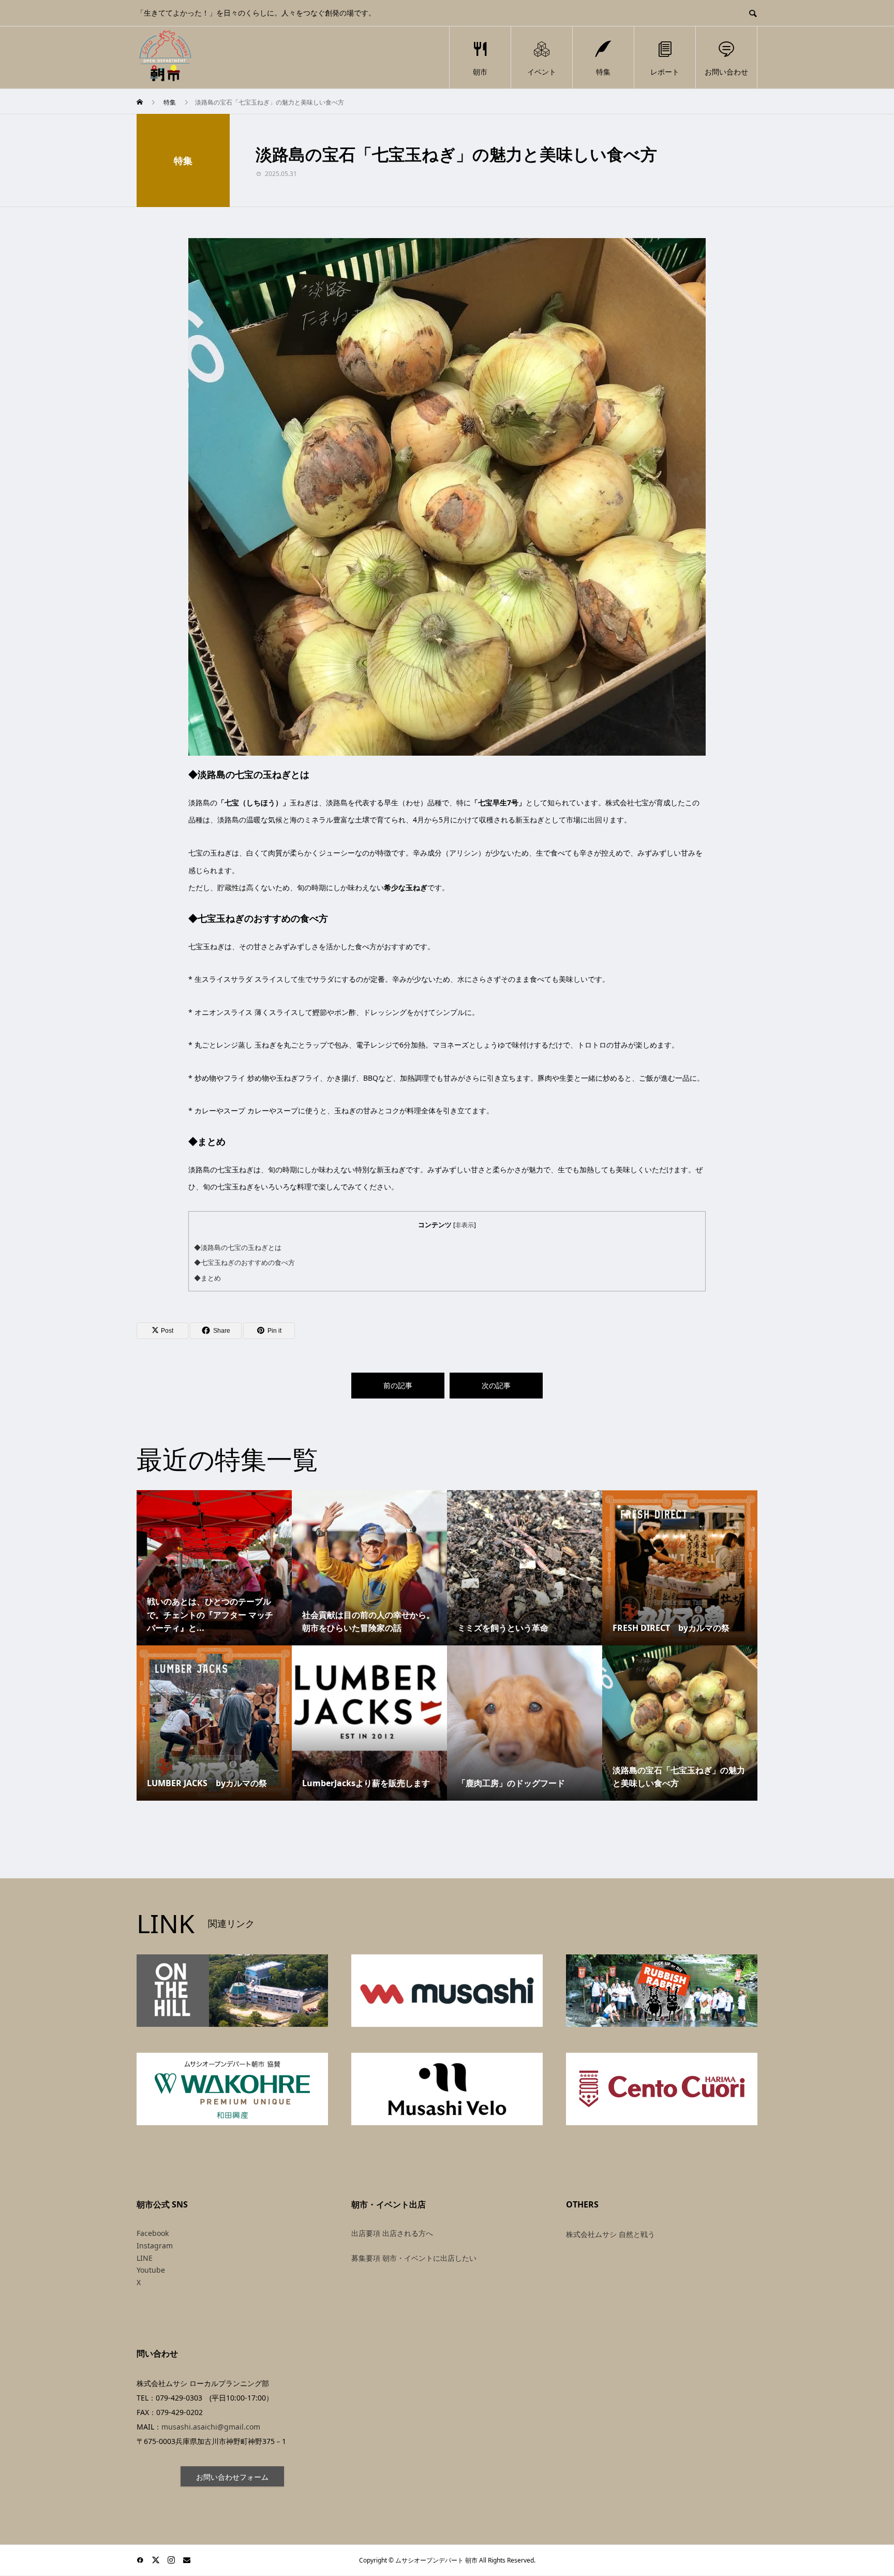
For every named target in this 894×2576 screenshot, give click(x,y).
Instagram (155, 2246)
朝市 (480, 72)
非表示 (465, 1225)
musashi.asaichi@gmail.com (211, 2427)
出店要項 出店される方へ (392, 2233)
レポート (665, 72)
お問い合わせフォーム (232, 2477)
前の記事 (398, 1385)
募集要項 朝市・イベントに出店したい (414, 2258)
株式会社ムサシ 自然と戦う (610, 2234)
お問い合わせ (726, 72)
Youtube (151, 2270)
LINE (145, 2258)
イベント (542, 72)
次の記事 (496, 1385)
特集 (603, 72)
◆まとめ (207, 1278)
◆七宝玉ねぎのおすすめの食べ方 (244, 1262)
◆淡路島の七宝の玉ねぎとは (238, 1247)
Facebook (153, 2233)
